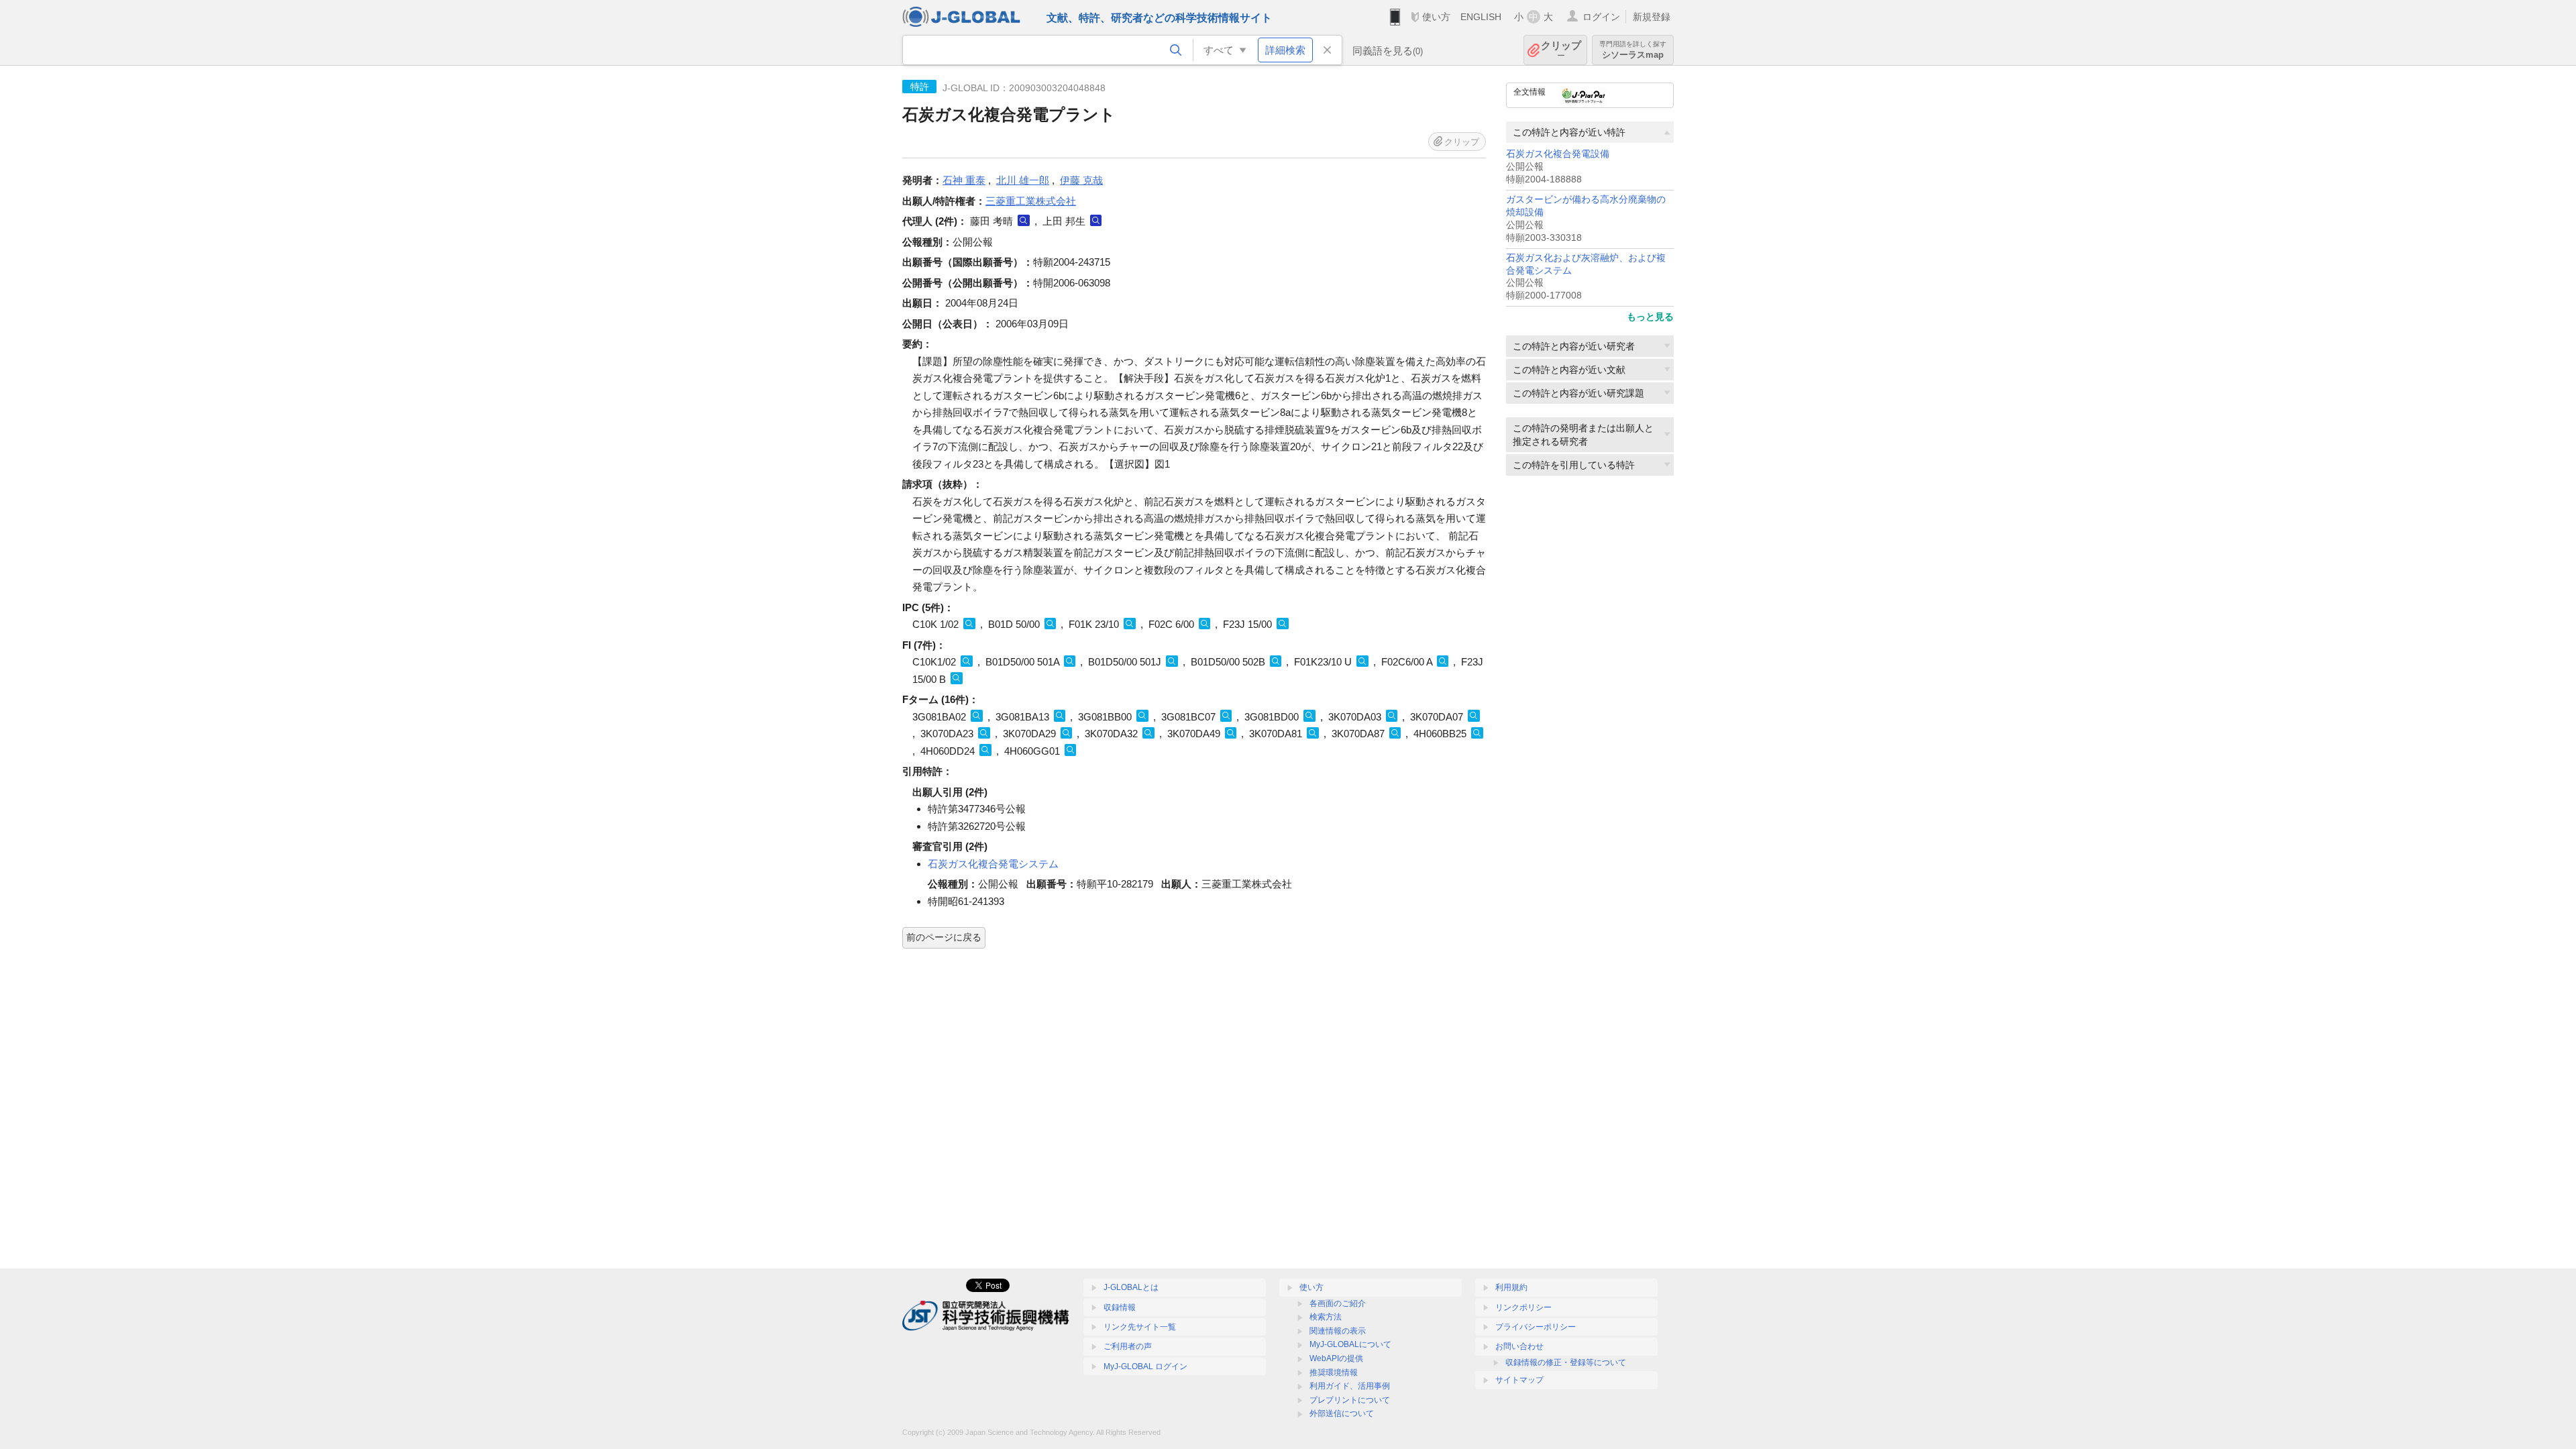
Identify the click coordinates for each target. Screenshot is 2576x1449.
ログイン (1601, 17)
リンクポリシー (1523, 1307)
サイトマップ (1519, 1380)
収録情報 (1120, 1307)
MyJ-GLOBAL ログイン (1145, 1366)
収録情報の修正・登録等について (1566, 1362)
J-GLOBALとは (1131, 1287)
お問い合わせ (1519, 1346)
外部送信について (1342, 1413)
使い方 (1436, 17)
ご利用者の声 (1128, 1346)
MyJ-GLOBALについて (1350, 1344)
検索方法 (1326, 1317)
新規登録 (1652, 17)
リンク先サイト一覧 (1140, 1327)
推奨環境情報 (1334, 1373)
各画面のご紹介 (1338, 1303)
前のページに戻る (944, 937)
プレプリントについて (1350, 1400)
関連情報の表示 (1338, 1331)
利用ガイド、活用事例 (1350, 1386)
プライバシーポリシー (1536, 1327)
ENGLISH (1481, 17)
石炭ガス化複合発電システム (993, 864)
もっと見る (1650, 317)
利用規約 (1511, 1287)
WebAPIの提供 (1336, 1358)
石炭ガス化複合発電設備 (1558, 154)
